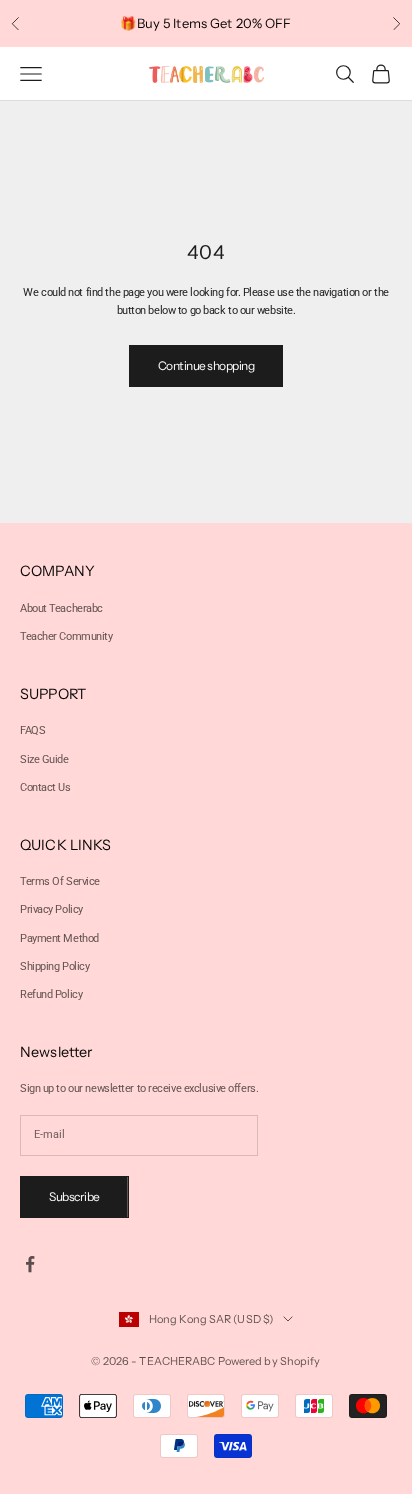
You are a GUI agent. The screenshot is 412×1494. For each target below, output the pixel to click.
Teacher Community (66, 636)
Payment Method (59, 938)
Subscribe (74, 1196)
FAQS (32, 730)
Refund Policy (51, 994)
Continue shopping (206, 365)
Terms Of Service (60, 881)
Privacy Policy (51, 909)
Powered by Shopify (269, 1361)
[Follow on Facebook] (30, 1264)
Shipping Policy (54, 966)
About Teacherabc (61, 608)
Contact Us (45, 787)
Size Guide (44, 759)
